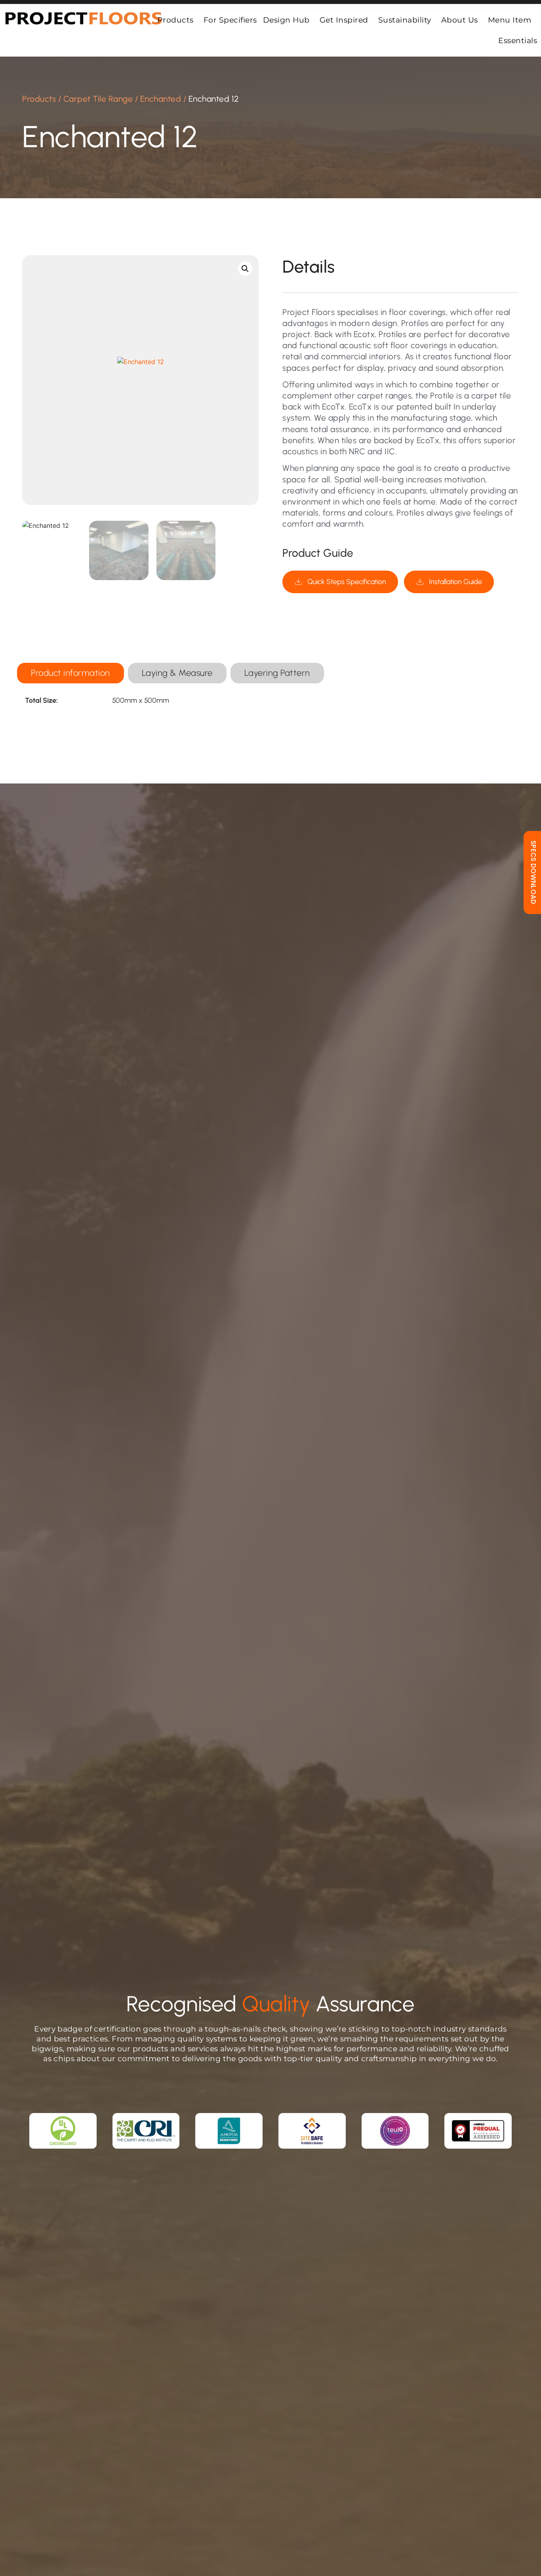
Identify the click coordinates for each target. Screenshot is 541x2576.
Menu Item (510, 20)
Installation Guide (455, 582)
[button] (245, 269)
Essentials (518, 40)
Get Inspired (344, 20)
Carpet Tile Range (98, 99)
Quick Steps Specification (347, 582)
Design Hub (286, 20)
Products (175, 20)
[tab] (70, 673)
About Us (460, 20)
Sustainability (405, 20)
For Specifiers (230, 20)
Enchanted (161, 99)
